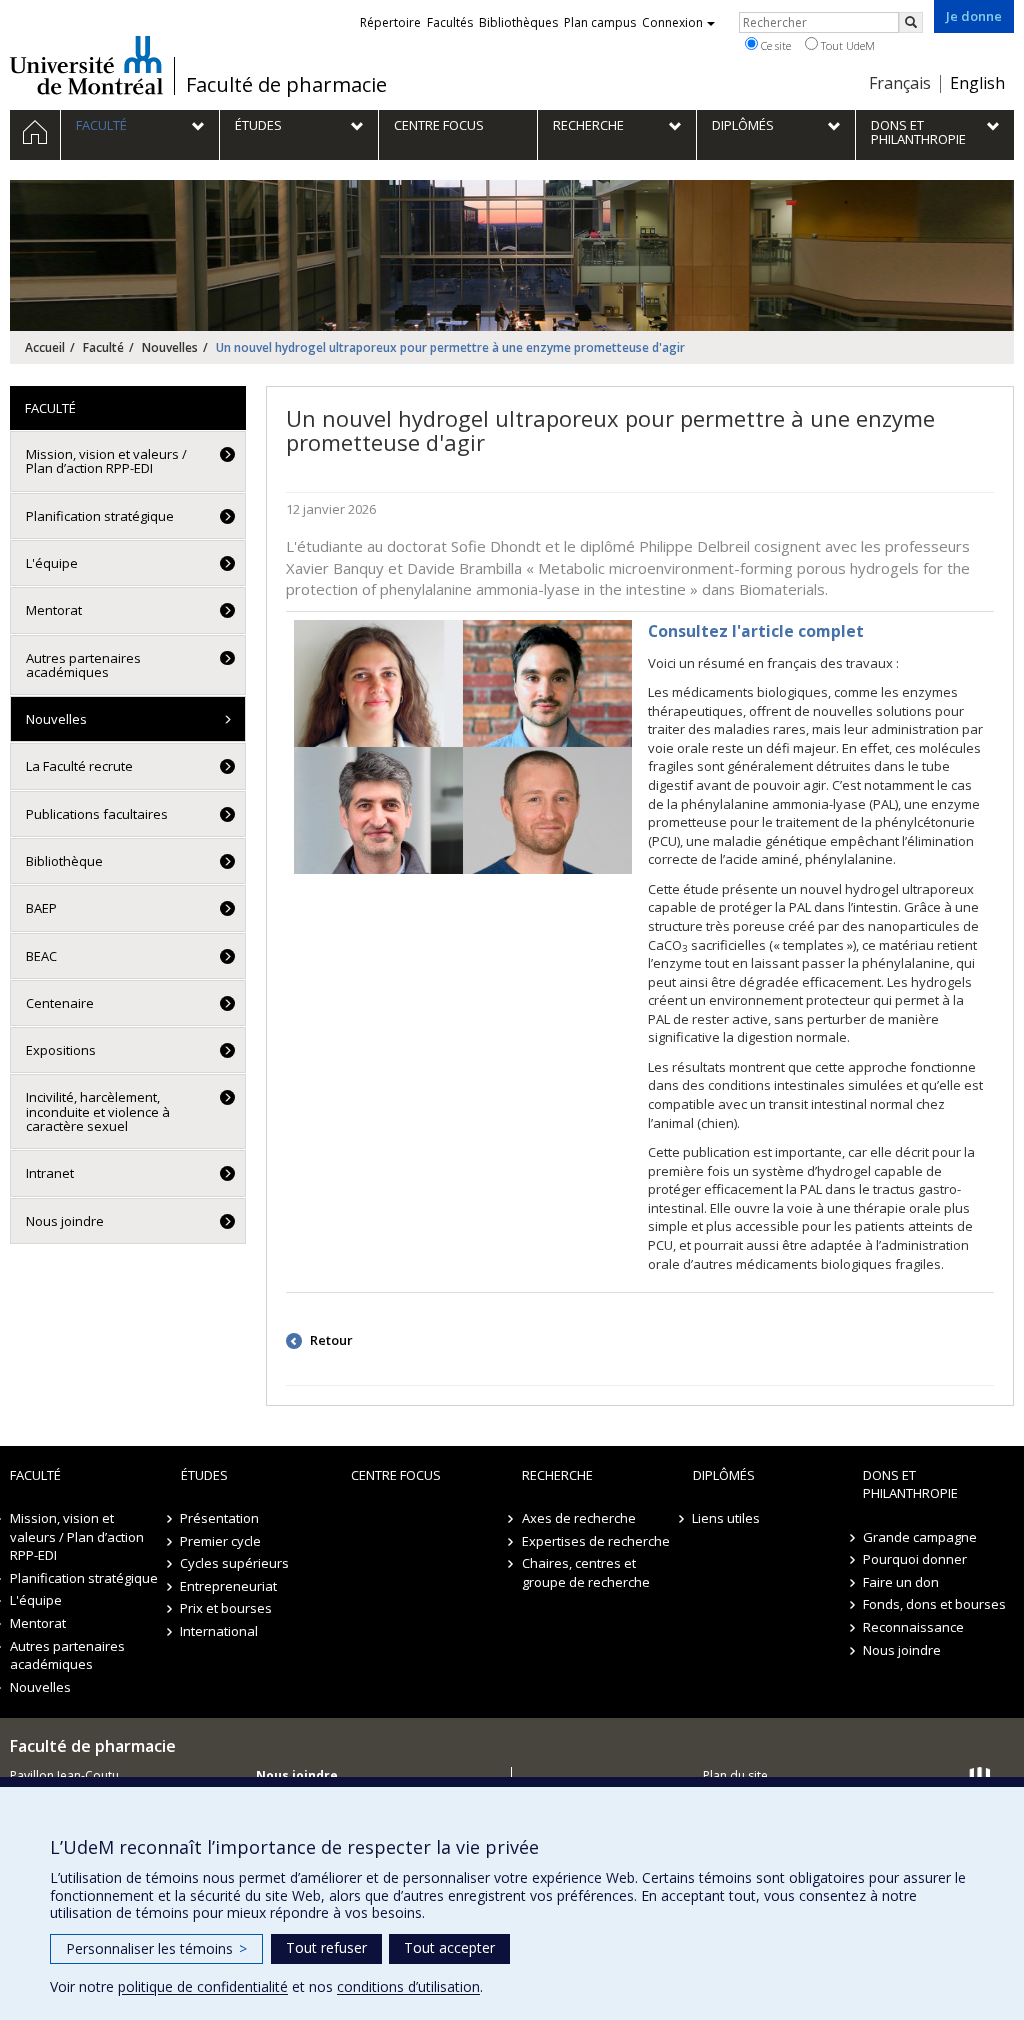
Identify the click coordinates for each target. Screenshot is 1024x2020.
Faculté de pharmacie (286, 85)
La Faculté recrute (79, 766)
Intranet (50, 1173)
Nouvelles (170, 347)
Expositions (61, 1050)
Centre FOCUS (396, 1475)
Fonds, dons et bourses (934, 1604)
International (220, 1631)
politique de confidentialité (203, 1986)
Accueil (45, 347)
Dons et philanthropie (910, 1484)
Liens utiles (727, 1518)
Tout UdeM (846, 45)
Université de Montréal (86, 65)
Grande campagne (920, 1537)
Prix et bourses (227, 1608)
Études (204, 1475)
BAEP (41, 908)
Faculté (103, 347)
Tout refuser (326, 1947)
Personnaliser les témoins (156, 1948)
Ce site (774, 45)
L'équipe (52, 563)
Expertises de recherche (596, 1541)
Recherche (557, 1475)
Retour (330, 1340)
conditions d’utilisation (408, 1986)
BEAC (41, 956)
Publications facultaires (97, 814)
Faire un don (901, 1582)
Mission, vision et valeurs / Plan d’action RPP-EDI (106, 461)
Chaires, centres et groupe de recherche (586, 1572)
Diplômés (724, 1475)
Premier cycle (221, 1541)
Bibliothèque (64, 861)
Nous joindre (65, 1221)
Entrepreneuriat (229, 1586)
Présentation (220, 1518)
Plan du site (735, 1775)
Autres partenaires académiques (83, 665)
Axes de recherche (579, 1518)
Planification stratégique (100, 516)
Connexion (672, 22)
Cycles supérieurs (235, 1563)
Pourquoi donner (915, 1559)
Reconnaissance (913, 1627)
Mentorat (54, 610)
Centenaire (60, 1003)
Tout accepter (449, 1947)
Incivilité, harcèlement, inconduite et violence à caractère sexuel (98, 1111)
